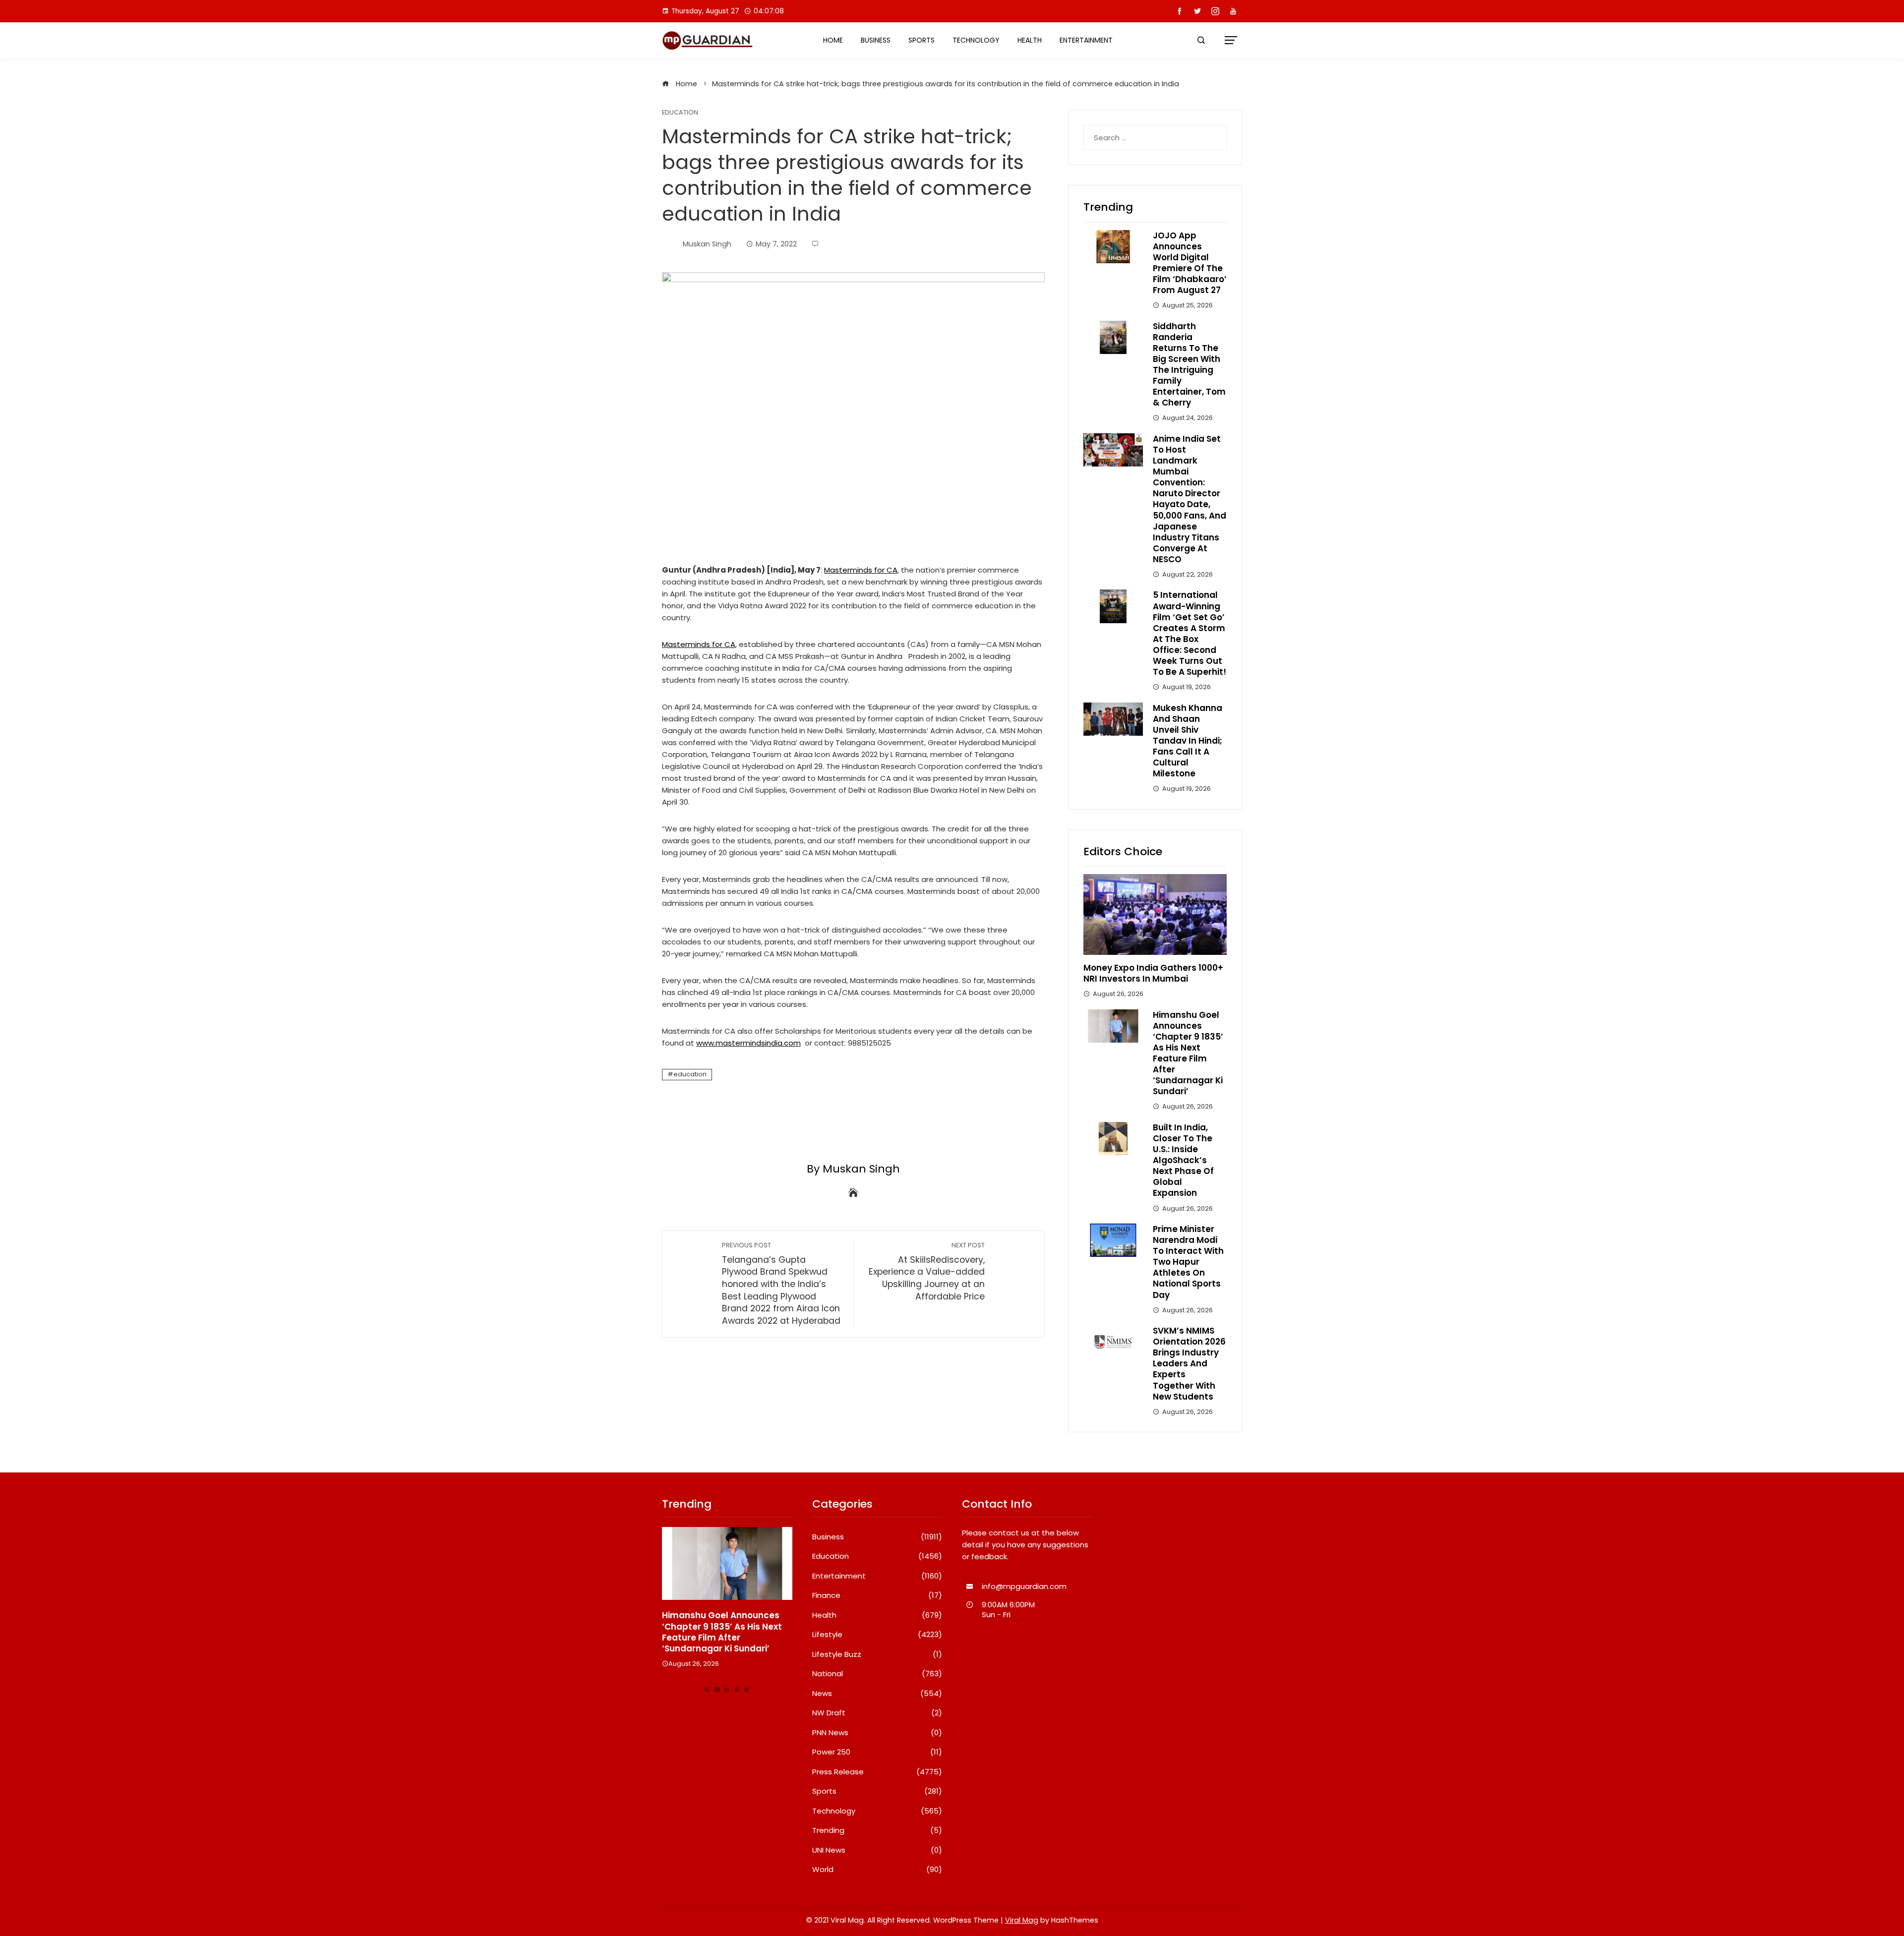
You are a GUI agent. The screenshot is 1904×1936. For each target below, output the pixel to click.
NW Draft (877, 1713)
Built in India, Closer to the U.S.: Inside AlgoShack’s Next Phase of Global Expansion (1183, 1160)
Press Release (877, 1772)
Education (680, 113)
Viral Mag (1022, 1920)
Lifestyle (877, 1635)
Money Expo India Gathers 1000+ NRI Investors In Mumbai (1153, 973)
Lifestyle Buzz (877, 1654)
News (877, 1694)
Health (1030, 40)
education (690, 1074)
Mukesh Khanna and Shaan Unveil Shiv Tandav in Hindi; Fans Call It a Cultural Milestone (1188, 741)
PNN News (877, 1733)
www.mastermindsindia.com (748, 1043)
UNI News (877, 1850)
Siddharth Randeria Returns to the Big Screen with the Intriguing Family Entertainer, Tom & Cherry (1189, 365)
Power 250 (877, 1752)
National (877, 1674)
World (877, 1870)
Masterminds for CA (861, 570)
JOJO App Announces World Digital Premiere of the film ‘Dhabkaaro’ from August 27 (1190, 263)
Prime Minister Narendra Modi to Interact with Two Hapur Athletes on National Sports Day (1188, 1262)
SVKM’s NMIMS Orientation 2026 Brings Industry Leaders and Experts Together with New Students (1189, 1364)
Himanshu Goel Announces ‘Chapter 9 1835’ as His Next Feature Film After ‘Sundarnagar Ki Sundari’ (1188, 1053)
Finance (877, 1595)
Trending (877, 1830)
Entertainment (1086, 40)
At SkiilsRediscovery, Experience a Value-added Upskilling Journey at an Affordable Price (927, 1272)
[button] (707, 1690)
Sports (922, 40)
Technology (976, 40)
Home (833, 40)
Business (876, 40)
